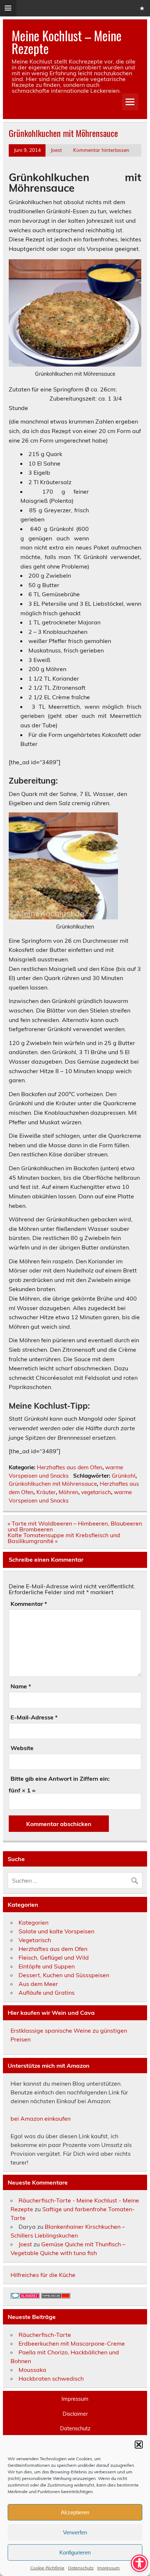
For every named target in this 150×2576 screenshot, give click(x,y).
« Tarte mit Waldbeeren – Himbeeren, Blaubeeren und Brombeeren (75, 1526)
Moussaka (32, 2370)
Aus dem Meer (38, 1984)
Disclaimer (75, 2414)
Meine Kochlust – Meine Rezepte (67, 42)
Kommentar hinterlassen (101, 150)
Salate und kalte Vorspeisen (56, 1931)
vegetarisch (96, 1492)
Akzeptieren (75, 2512)
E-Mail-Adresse (34, 1717)
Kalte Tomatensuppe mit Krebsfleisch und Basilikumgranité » (64, 1538)
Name (21, 1686)
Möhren (68, 1492)
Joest (56, 150)
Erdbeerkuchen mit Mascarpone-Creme (72, 2343)
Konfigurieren (75, 2552)
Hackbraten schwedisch (51, 2378)
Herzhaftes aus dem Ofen (70, 1467)
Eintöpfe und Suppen (47, 1966)
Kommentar (29, 1604)
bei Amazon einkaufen (41, 2118)
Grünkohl (124, 1476)
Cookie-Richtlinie (47, 2568)
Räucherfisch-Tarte (45, 2335)
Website (22, 1748)
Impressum (108, 2568)
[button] (139, 2445)
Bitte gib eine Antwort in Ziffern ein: (60, 1779)
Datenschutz (81, 2568)
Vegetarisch (35, 1940)
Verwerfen (75, 2532)
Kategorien (33, 1922)
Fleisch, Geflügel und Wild (54, 1957)
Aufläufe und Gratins (47, 1993)
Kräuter (46, 1492)
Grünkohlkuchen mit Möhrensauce (53, 1484)
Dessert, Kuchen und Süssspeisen (64, 1975)
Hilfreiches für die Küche (43, 2275)
